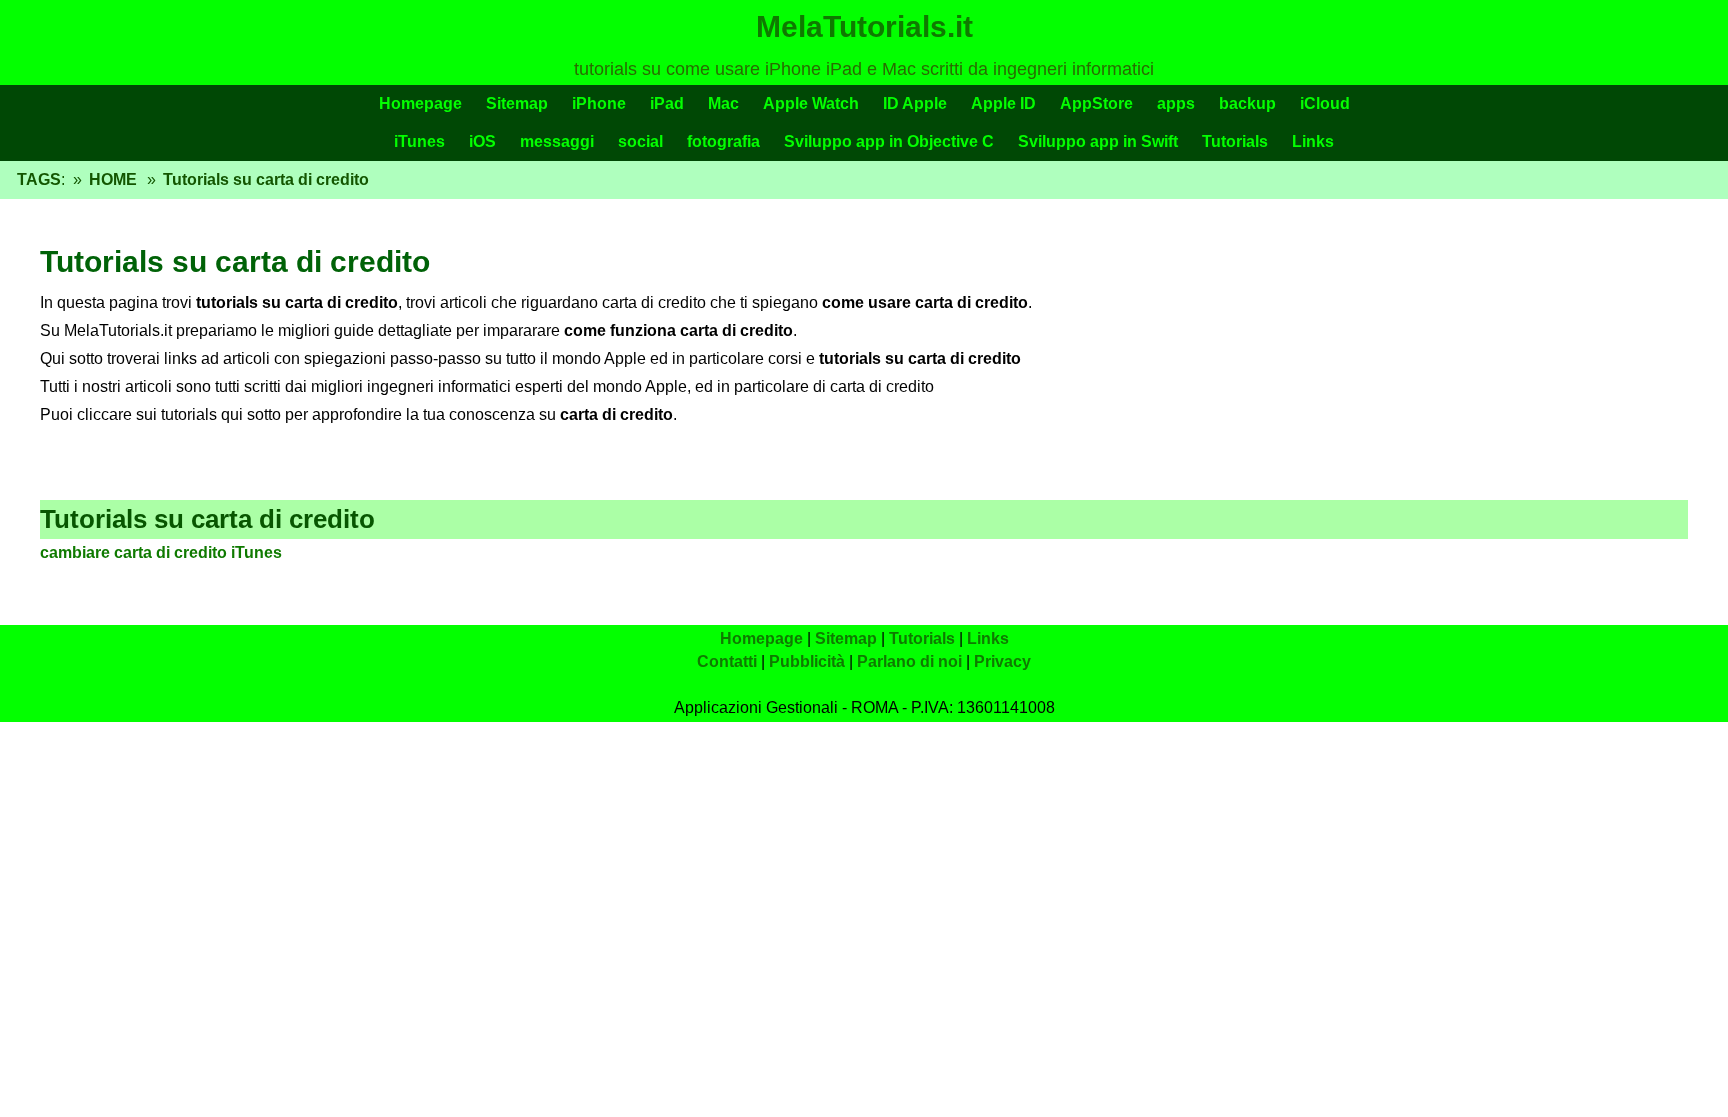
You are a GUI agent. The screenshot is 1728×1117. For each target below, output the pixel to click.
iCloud (1325, 103)
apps (1176, 103)
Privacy (1002, 661)
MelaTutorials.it (864, 26)
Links (1313, 141)
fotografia (723, 141)
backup (1247, 103)
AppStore (1096, 103)
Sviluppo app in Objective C (889, 141)
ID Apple (915, 103)
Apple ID (1003, 103)
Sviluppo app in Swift (1098, 141)
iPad (667, 103)
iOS (482, 141)
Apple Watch (811, 103)
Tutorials (1235, 141)
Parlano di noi (909, 661)
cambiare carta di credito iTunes (161, 552)
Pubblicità (807, 661)
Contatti (727, 661)
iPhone (599, 103)
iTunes (419, 141)
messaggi (557, 141)
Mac (723, 103)
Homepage (420, 103)
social (640, 141)
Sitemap (517, 103)
